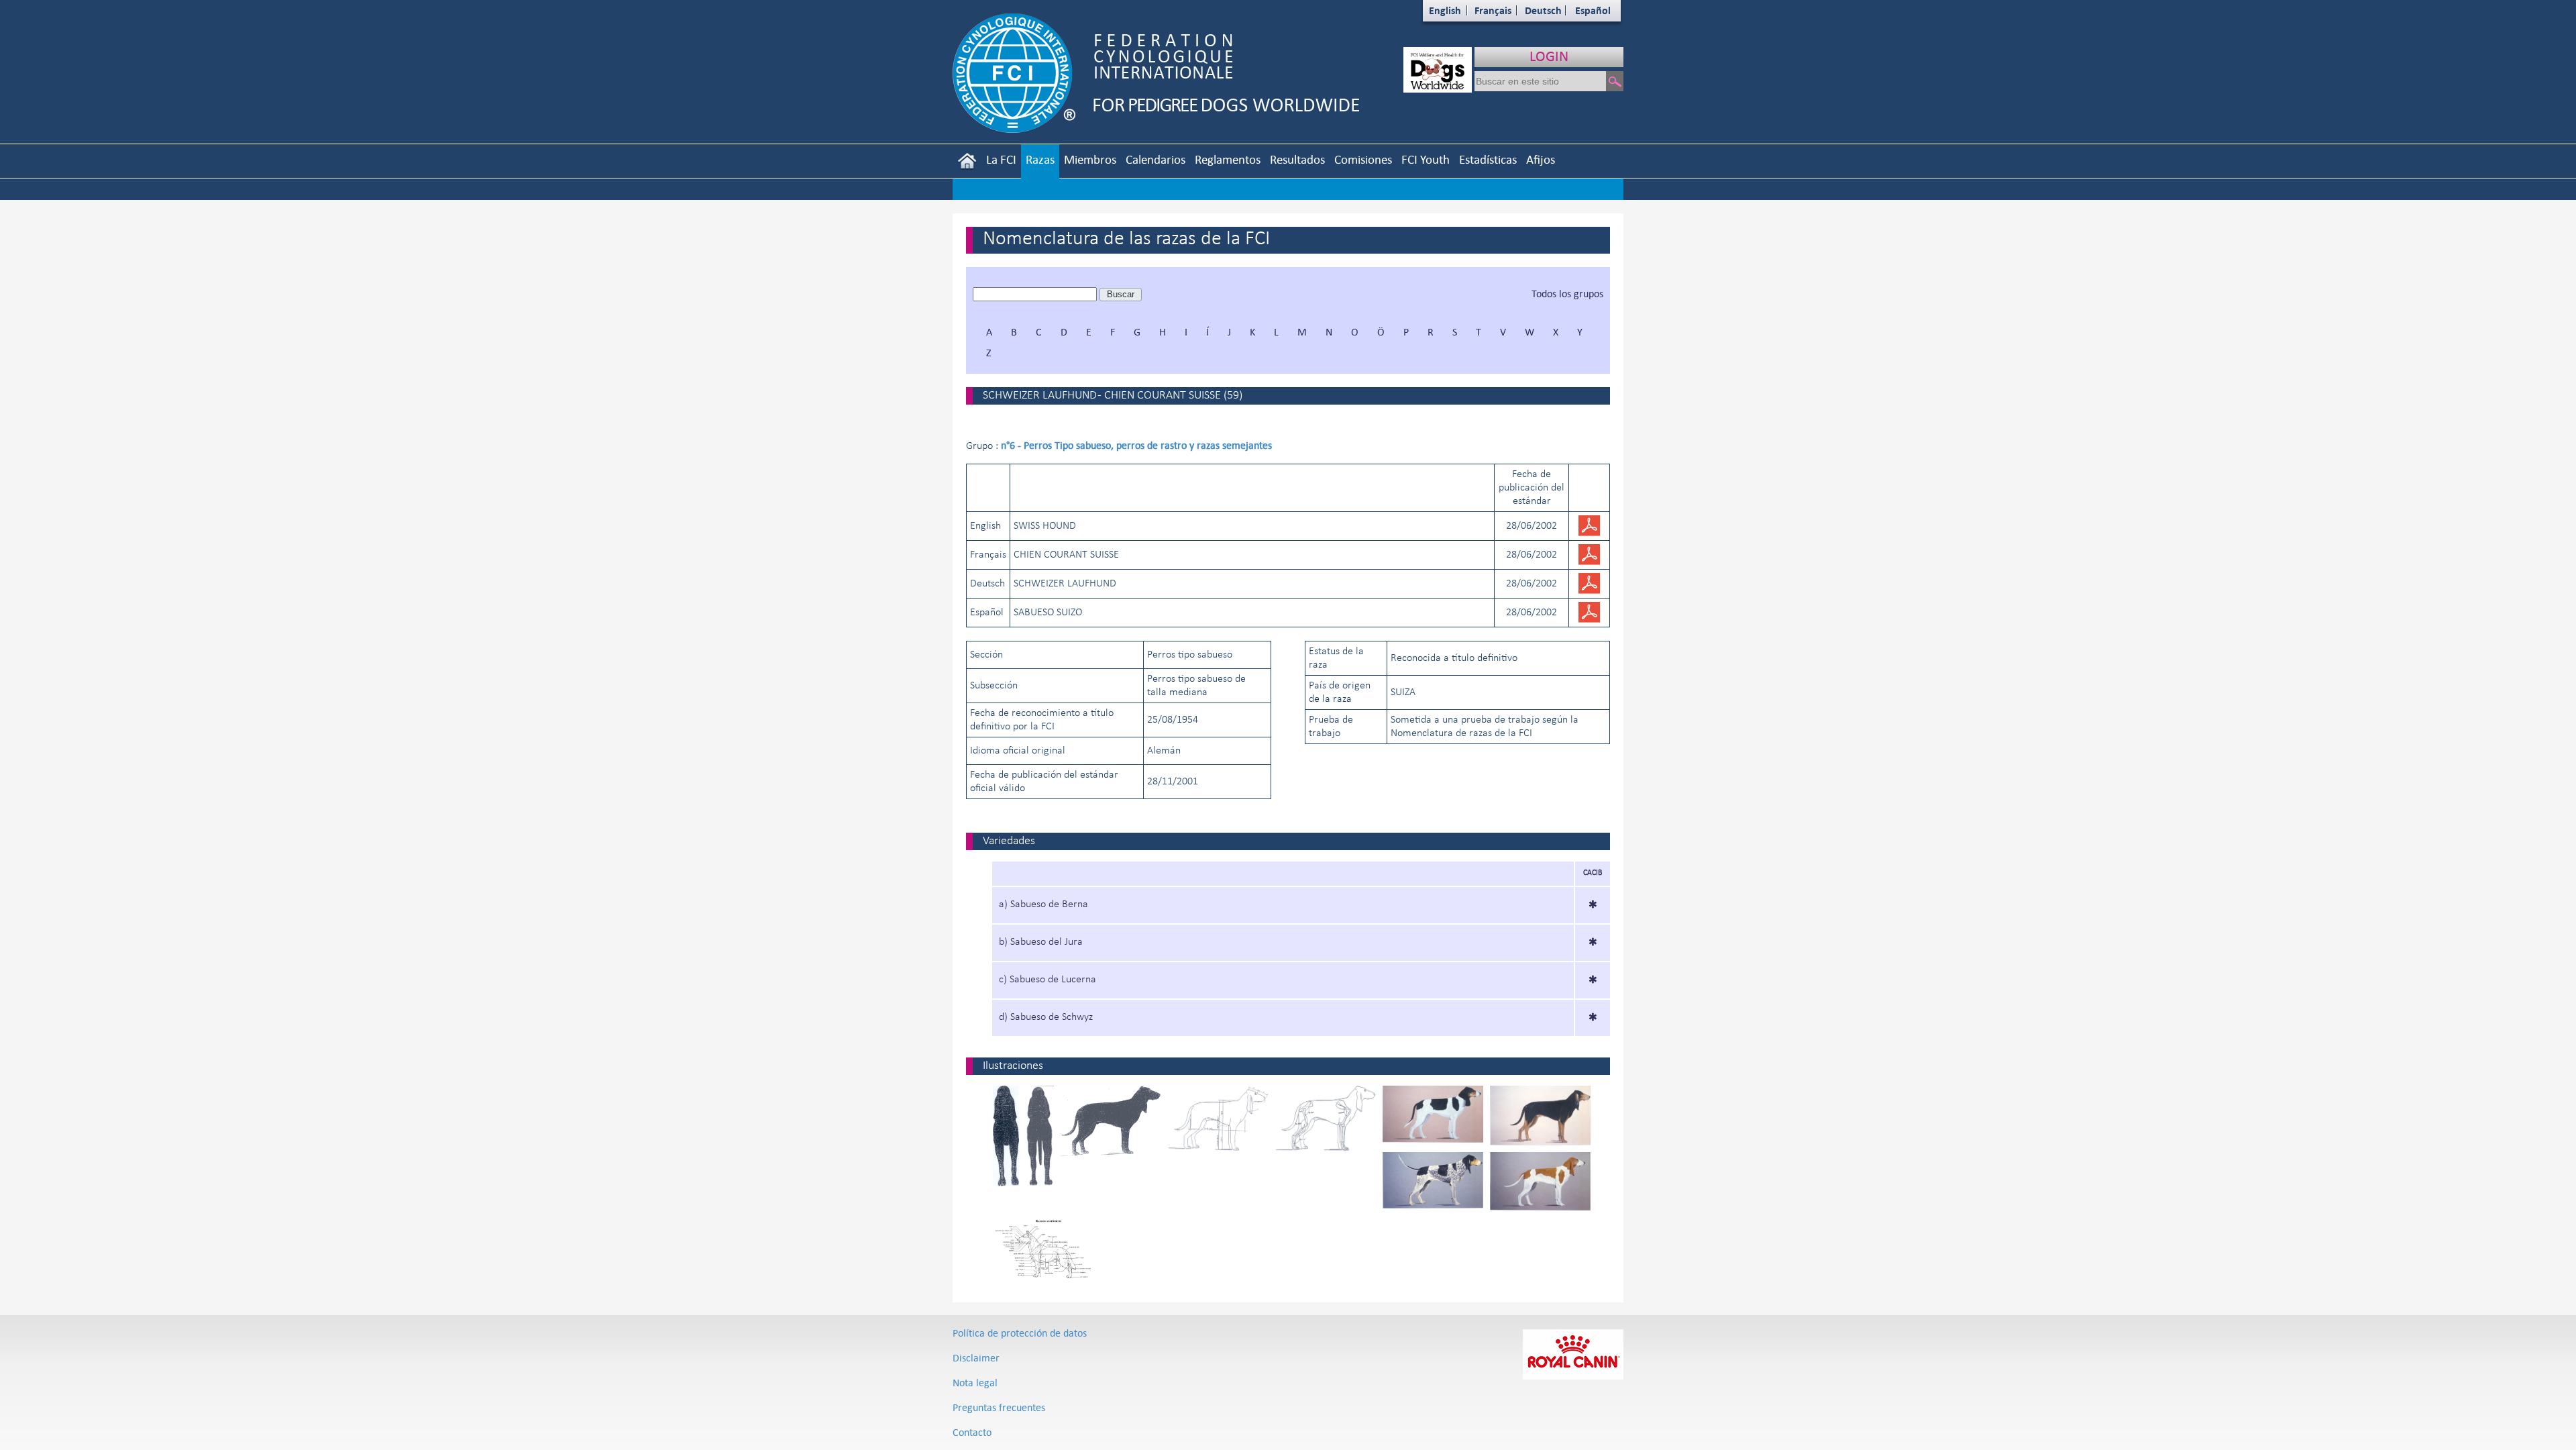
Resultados (1297, 159)
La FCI (1001, 159)
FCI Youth (1426, 159)
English (1445, 10)
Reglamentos (1228, 159)
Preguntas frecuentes (999, 1407)
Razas (1040, 159)
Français (1493, 10)
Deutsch (1543, 10)
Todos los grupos (1567, 294)
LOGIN (1549, 56)
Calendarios (1156, 159)
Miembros (1090, 159)
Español (1593, 10)
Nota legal (975, 1383)
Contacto (972, 1432)
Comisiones (1363, 159)
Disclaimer (976, 1358)
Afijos (1541, 159)
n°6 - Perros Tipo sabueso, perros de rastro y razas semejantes (1136, 445)
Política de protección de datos (1020, 1333)
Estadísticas (1488, 159)
